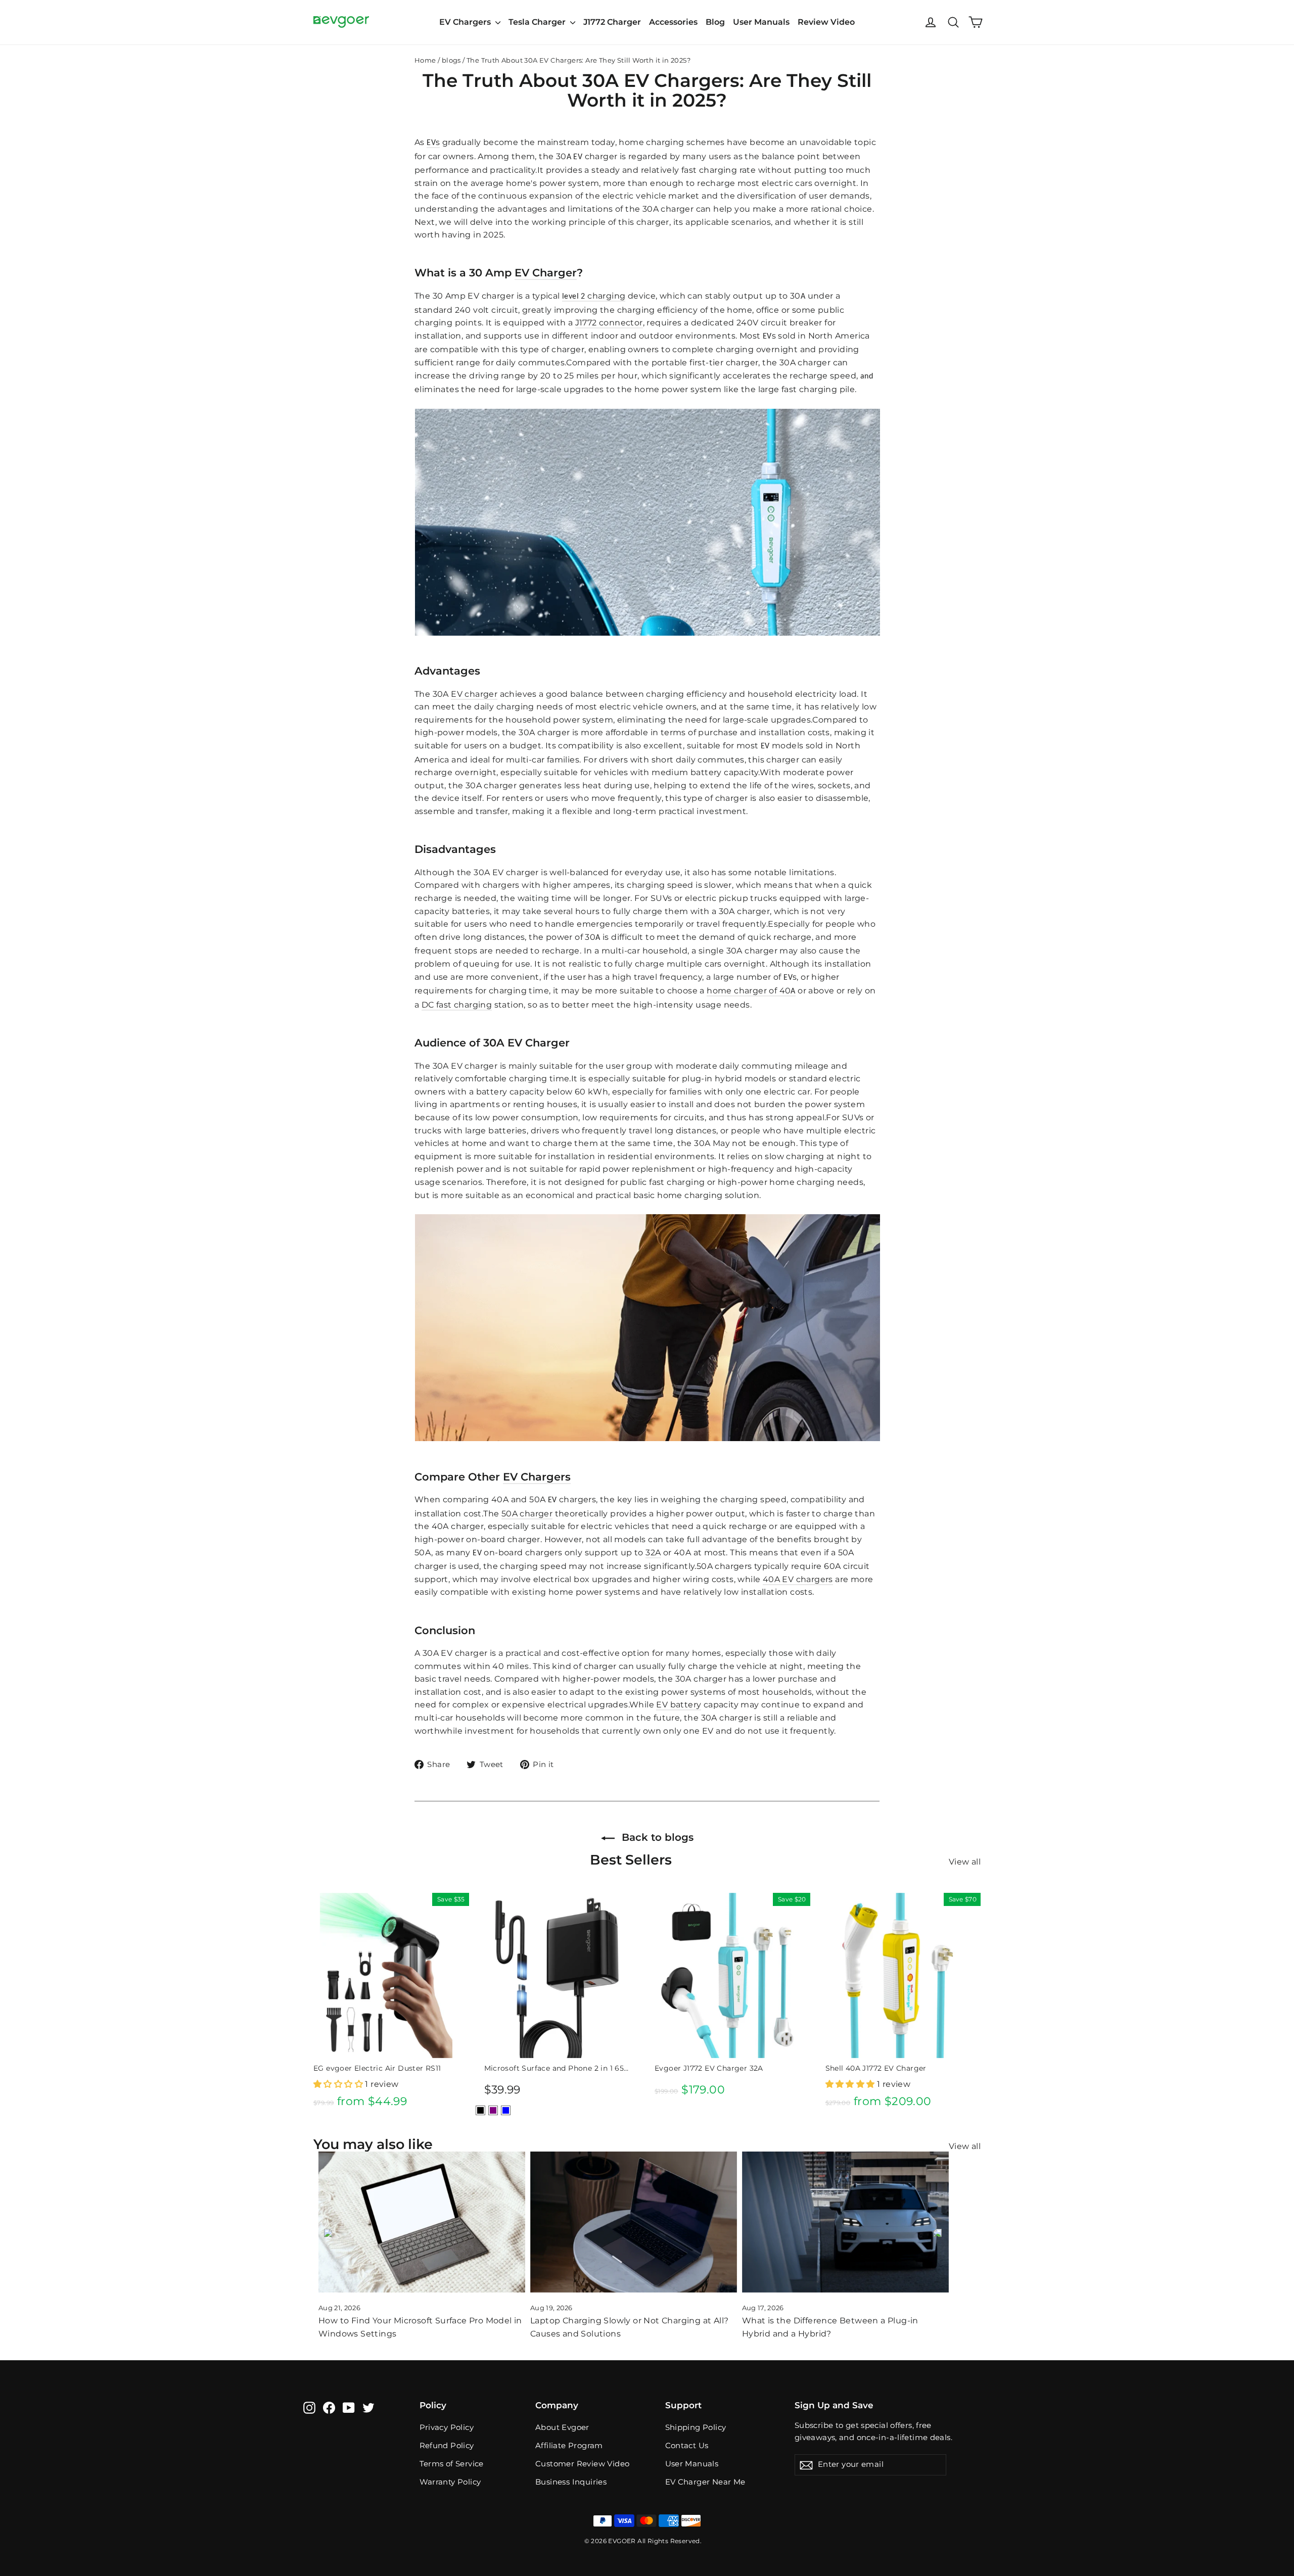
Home (425, 60)
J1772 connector (609, 323)
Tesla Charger (538, 22)
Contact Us (687, 2446)
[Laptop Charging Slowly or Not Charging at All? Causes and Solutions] (634, 2222)
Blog (715, 22)
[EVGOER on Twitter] (368, 2407)
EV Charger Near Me (705, 2482)
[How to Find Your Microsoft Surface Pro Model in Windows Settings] (422, 2222)
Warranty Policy (450, 2482)
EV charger (474, 694)
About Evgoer (562, 2427)
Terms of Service (452, 2464)
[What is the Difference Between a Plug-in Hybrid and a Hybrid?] (845, 2222)
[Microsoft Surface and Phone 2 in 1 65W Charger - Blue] (506, 2110)
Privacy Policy (447, 2427)
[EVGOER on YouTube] (349, 2407)
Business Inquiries (571, 2482)
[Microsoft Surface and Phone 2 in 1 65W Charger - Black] (480, 2110)
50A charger (527, 1514)
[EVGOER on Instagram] (309, 2407)
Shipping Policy (696, 2427)
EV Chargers (466, 22)
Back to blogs (656, 1837)
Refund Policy (447, 2446)
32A (653, 1553)
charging (606, 296)
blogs (451, 60)
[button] (339, 2084)
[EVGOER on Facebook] (329, 2407)
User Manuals (761, 22)
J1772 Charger (612, 22)
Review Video (826, 22)
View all (965, 1862)
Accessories (673, 22)
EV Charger (546, 273)
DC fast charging (457, 1005)
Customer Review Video (582, 2464)
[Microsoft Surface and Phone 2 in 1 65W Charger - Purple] (493, 2110)
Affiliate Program (569, 2446)
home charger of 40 (749, 991)
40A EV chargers (798, 1579)
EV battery (679, 1705)
